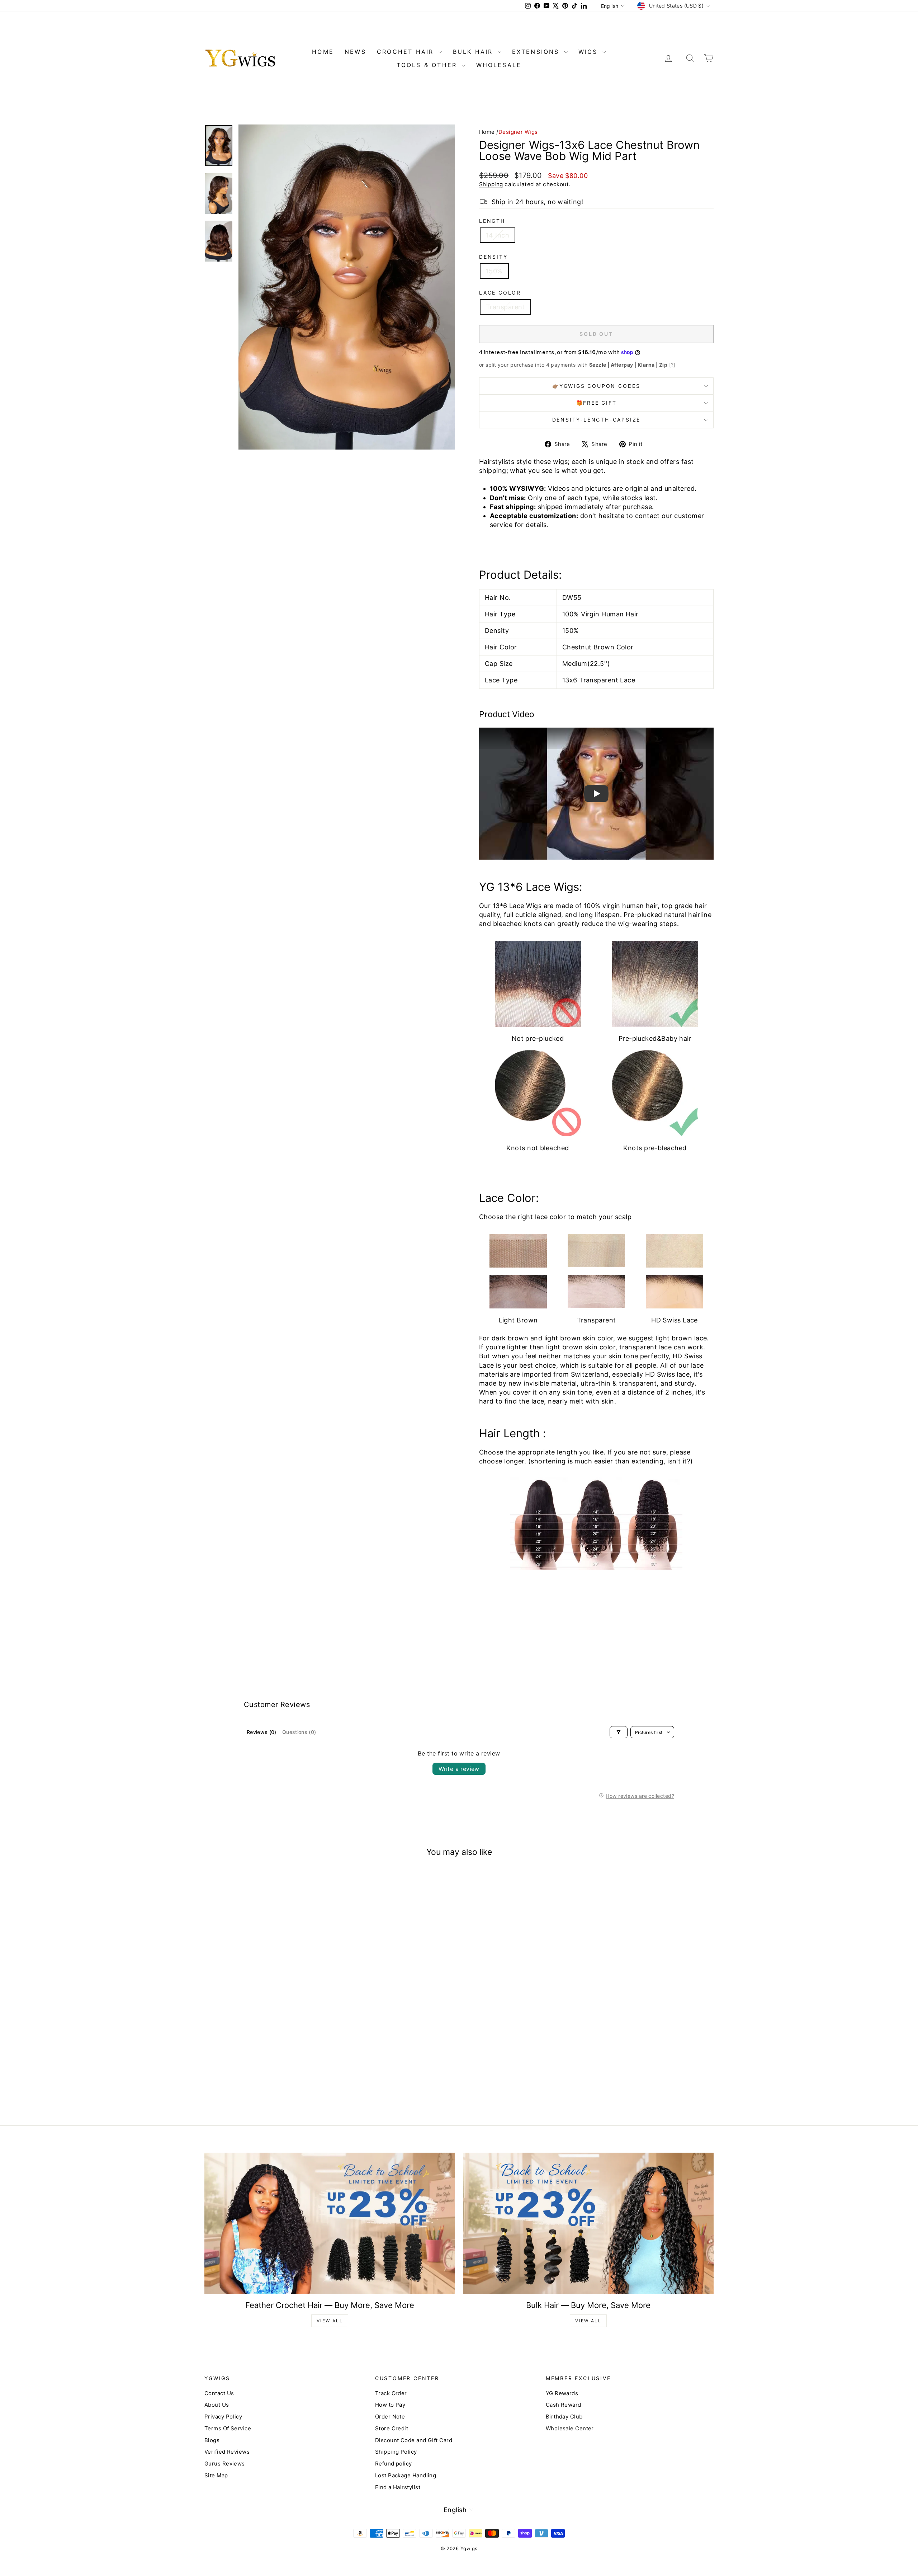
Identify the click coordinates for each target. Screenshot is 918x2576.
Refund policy (394, 2464)
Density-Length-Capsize (597, 420)
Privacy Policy (223, 2417)
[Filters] (619, 1732)
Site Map (216, 2475)
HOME (323, 52)
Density (493, 257)
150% (494, 271)
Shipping (491, 184)
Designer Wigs (518, 132)
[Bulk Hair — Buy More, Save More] (588, 2223)
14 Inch (498, 235)
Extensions (537, 52)
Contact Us (219, 2393)
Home (487, 132)
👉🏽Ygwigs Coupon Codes (596, 386)
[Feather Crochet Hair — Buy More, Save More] (330, 2223)
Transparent (505, 307)
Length (492, 221)
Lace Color (500, 293)
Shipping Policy (396, 2452)
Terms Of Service (228, 2428)
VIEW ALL (330, 2321)
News (355, 52)
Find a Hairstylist (398, 2487)
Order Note (390, 2417)
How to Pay (390, 2405)
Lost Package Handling (406, 2475)
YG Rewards (562, 2393)
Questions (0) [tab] (299, 1732)
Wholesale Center (570, 2428)
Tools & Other (428, 65)
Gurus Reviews (225, 2464)
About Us (217, 2405)
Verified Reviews (227, 2452)
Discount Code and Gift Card (414, 2440)
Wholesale (499, 65)
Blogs (212, 2440)
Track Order (391, 2393)
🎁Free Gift (597, 403)
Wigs (590, 52)
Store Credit (392, 2428)
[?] (672, 365)
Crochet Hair (407, 52)
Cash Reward (564, 2405)
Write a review (459, 1769)
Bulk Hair (474, 52)
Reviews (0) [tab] (262, 1732)
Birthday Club (564, 2417)
